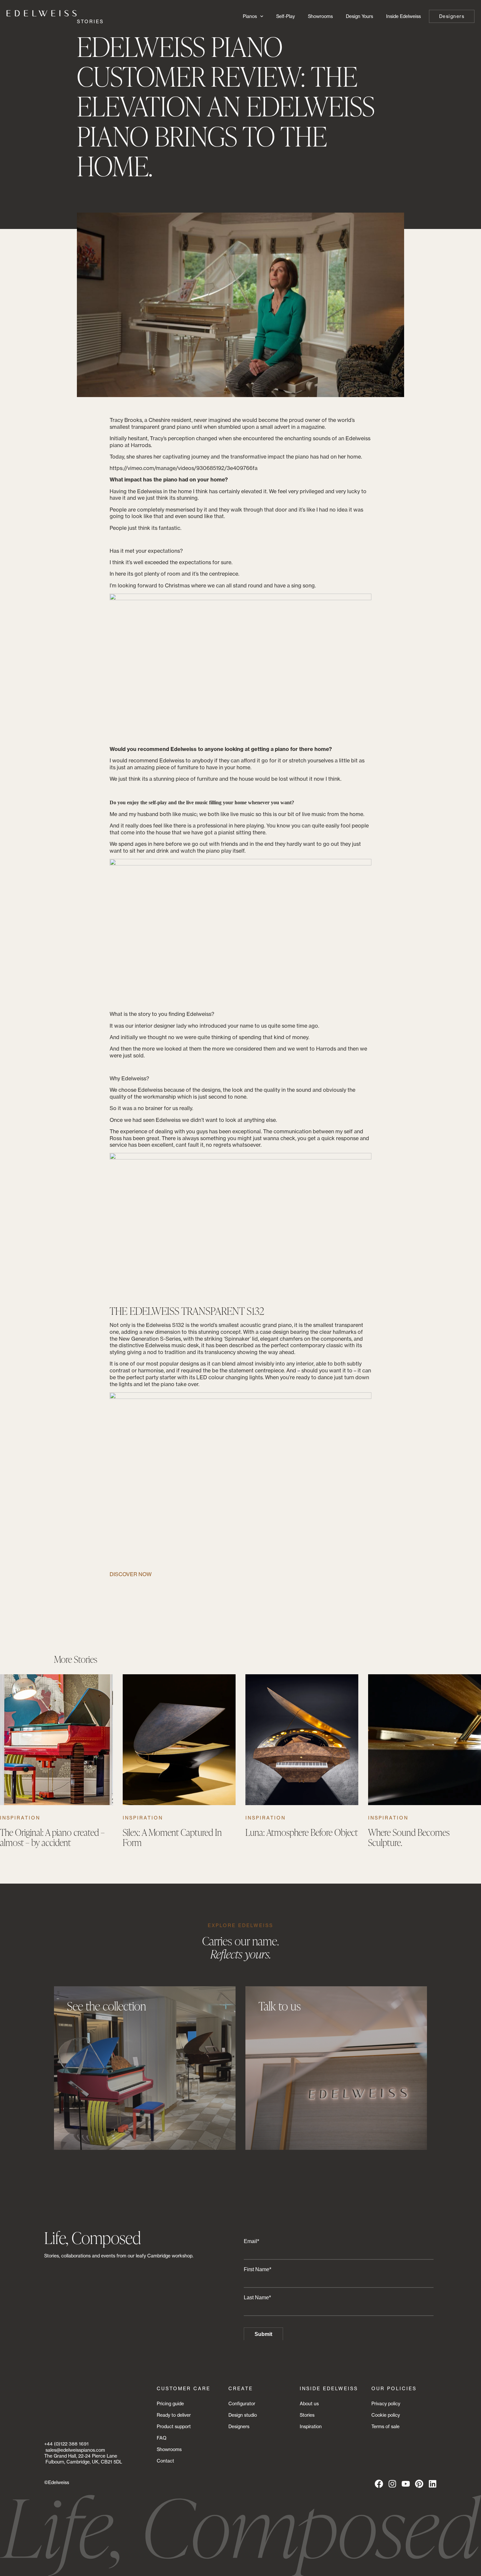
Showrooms (320, 16)
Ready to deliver (174, 2415)
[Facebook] (379, 2484)
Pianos (250, 16)
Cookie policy (386, 2415)
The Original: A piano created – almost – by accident (52, 1837)
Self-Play (285, 16)
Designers (239, 2426)
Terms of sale (385, 2426)
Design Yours (359, 16)
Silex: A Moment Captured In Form (172, 1837)
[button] (142, 1758)
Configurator (242, 2403)
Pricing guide (170, 2403)
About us (309, 2403)
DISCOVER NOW (131, 1574)
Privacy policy (386, 2403)
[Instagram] (392, 2484)
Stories (307, 2415)
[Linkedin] (433, 2484)
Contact (165, 2461)
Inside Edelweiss (403, 16)
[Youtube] (406, 2484)
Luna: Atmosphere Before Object (302, 1832)
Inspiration (20, 1818)
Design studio (243, 2415)
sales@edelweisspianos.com (75, 2450)
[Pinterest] (419, 2484)
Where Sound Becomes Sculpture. (409, 1837)
